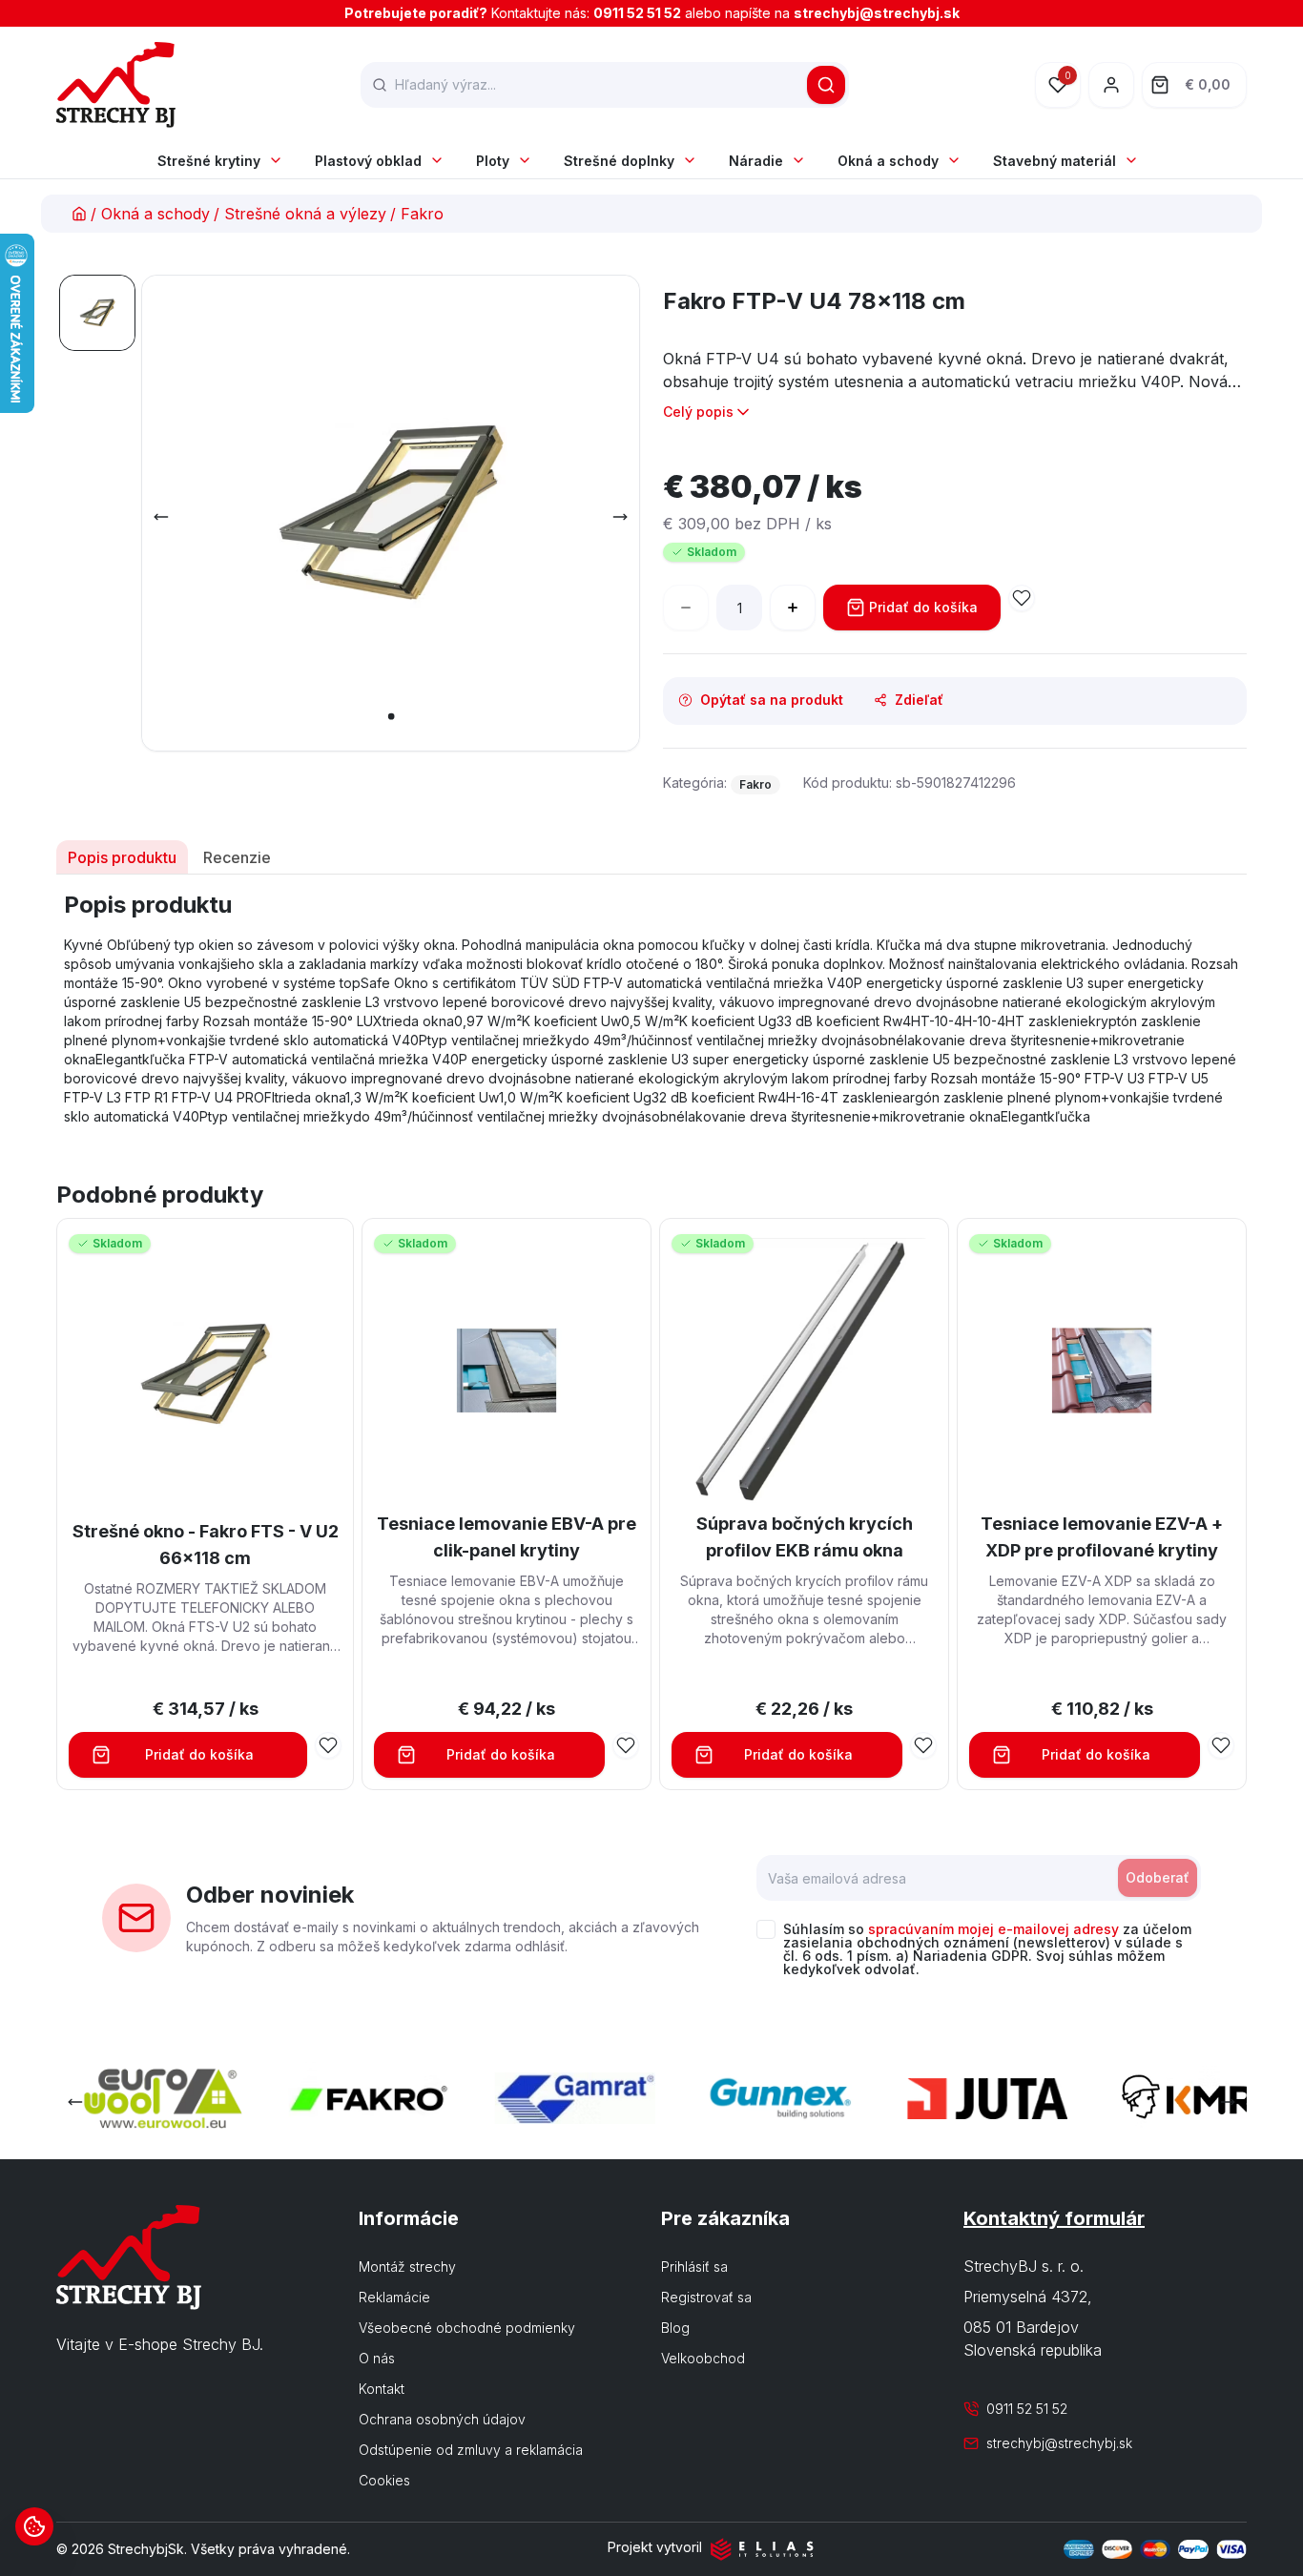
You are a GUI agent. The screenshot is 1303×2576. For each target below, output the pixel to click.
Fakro (422, 214)
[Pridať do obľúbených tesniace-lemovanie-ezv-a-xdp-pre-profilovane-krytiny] (1221, 1745)
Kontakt (382, 2389)
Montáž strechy (407, 2267)
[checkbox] (766, 1929)
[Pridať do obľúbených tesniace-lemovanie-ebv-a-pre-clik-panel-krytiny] (626, 1745)
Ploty (493, 161)
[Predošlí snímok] (161, 517)
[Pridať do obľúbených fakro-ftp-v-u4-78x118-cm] (1022, 598)
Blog (675, 2328)
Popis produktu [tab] (122, 857)
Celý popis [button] (698, 412)
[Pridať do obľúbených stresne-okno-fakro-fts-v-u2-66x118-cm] (328, 1745)
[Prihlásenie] (1111, 85)
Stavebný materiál (1055, 161)
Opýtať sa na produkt (772, 700)
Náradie (756, 161)
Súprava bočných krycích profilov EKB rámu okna (805, 1537)
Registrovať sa (706, 2297)
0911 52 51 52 (637, 13)
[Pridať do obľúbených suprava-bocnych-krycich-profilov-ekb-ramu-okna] (923, 1745)
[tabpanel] (651, 1008)
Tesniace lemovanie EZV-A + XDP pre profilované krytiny (1102, 1537)
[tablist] (651, 857)
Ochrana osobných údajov (442, 2419)
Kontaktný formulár (1054, 2218)
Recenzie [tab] (237, 857)
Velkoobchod (703, 2358)
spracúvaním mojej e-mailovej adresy (993, 1929)
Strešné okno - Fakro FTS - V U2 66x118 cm (206, 1545)
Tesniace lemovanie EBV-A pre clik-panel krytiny (507, 1537)
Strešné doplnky (619, 161)
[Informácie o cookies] (34, 2526)
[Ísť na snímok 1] (97, 313)
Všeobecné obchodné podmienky (467, 2328)
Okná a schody (888, 161)
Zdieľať (919, 700)
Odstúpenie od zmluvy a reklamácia (471, 2450)
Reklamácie (394, 2297)
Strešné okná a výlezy (305, 214)
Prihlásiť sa (694, 2267)
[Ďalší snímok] (620, 517)
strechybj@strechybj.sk (877, 13)
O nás (377, 2358)
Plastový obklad (368, 161)
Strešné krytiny (209, 161)
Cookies (384, 2480)
